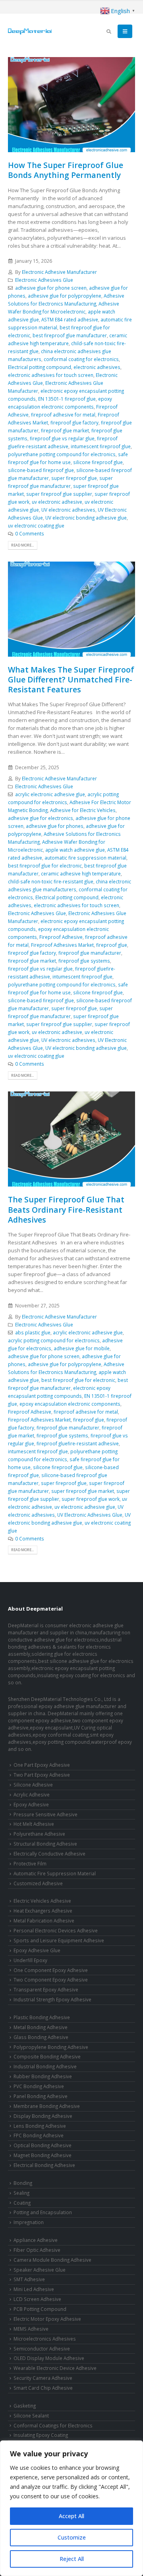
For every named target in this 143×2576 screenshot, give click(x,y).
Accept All (71, 2516)
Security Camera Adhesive (43, 2378)
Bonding (23, 2183)
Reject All (72, 2559)
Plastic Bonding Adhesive (42, 2017)
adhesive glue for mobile (82, 1348)
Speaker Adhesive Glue (40, 2270)
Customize (72, 2537)
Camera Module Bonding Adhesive (52, 2260)
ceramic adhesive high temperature (81, 873)
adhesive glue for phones (55, 826)
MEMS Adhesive (31, 2329)
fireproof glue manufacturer (90, 953)
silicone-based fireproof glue (41, 470)
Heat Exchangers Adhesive (43, 1911)
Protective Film (30, 1863)
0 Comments (30, 533)
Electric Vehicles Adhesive (42, 1901)
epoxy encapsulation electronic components (70, 1404)
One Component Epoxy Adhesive (51, 1970)
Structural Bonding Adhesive (45, 1844)
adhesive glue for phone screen (51, 288)
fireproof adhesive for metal (63, 415)
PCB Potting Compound (40, 2309)
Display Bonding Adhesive (43, 2116)
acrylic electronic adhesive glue (50, 794)
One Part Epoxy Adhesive (42, 1765)
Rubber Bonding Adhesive (43, 2076)
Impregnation (29, 2222)
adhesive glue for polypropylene (65, 296)
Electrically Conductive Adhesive (49, 1854)
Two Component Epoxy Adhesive (51, 1980)
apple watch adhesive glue (75, 850)
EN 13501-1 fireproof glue (67, 399)
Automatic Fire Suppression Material (55, 1873)
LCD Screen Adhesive (37, 2299)
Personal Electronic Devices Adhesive (56, 1930)
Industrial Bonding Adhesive (45, 2066)
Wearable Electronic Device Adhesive (55, 2368)
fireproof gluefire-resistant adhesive (78, 1443)
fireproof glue (112, 945)
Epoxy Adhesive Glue (37, 1950)
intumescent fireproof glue (101, 446)
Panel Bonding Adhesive (41, 2096)
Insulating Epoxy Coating (41, 2435)
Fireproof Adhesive (61, 937)
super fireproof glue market (83, 1491)
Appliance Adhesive (36, 2240)
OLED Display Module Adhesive (49, 2358)
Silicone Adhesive (33, 1785)
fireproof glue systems (84, 961)
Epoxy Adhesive (31, 1804)
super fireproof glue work (91, 1499)
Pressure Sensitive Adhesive (45, 1814)
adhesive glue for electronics (41, 818)
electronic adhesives (97, 367)
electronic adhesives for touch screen (51, 375)
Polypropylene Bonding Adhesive (51, 2047)
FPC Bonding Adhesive (39, 2135)
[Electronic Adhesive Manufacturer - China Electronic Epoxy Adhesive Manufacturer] (30, 31)
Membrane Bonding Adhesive (47, 2106)
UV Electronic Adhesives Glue (90, 1515)
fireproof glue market (65, 430)
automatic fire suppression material (85, 858)
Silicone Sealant (31, 2415)
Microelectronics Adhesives (45, 2339)
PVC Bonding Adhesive (39, 2086)
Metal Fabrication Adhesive (44, 1921)
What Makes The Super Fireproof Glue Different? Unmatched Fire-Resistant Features (71, 680)
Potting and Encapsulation (43, 2212)
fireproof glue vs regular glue (62, 438)
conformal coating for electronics (81, 359)
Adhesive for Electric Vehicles (83, 810)
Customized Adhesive (38, 1883)
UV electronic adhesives (68, 510)
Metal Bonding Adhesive (41, 2027)
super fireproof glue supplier (59, 494)
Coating (22, 2203)
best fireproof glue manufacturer (70, 335)
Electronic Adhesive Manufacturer (59, 272)
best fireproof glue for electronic (45, 866)
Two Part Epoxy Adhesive (42, 1775)
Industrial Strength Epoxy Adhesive (52, 1999)
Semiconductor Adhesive (42, 2349)
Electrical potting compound (40, 367)
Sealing (21, 2193)
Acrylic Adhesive (32, 1794)
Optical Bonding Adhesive (43, 2145)
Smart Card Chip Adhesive (43, 2388)
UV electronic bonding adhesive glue (86, 518)
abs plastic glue (33, 1332)
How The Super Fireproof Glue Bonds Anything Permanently (66, 170)
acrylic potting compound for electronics (54, 1340)
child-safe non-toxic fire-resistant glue (51, 881)
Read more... (22, 545)
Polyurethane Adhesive (39, 1834)
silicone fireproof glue (98, 462)
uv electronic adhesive (57, 502)
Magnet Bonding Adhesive (43, 2155)
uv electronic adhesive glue (85, 1507)
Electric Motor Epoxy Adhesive (47, 2319)
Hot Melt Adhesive (34, 1824)
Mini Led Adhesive (34, 2289)
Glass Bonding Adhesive (41, 2037)
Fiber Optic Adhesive (37, 2250)
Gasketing (25, 2406)
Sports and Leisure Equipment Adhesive (59, 1940)
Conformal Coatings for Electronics (53, 2425)
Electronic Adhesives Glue (44, 280)
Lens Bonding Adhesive (40, 2126)
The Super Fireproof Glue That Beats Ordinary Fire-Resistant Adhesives (66, 1210)
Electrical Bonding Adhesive (44, 2165)
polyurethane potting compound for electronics (62, 454)
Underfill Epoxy (30, 1960)
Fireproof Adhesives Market (62, 945)
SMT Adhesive (29, 2279)
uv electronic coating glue (36, 526)
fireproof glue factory (74, 422)
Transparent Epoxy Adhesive (46, 1989)
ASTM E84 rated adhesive (70, 319)
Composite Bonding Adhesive (47, 2056)
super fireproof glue (74, 478)
